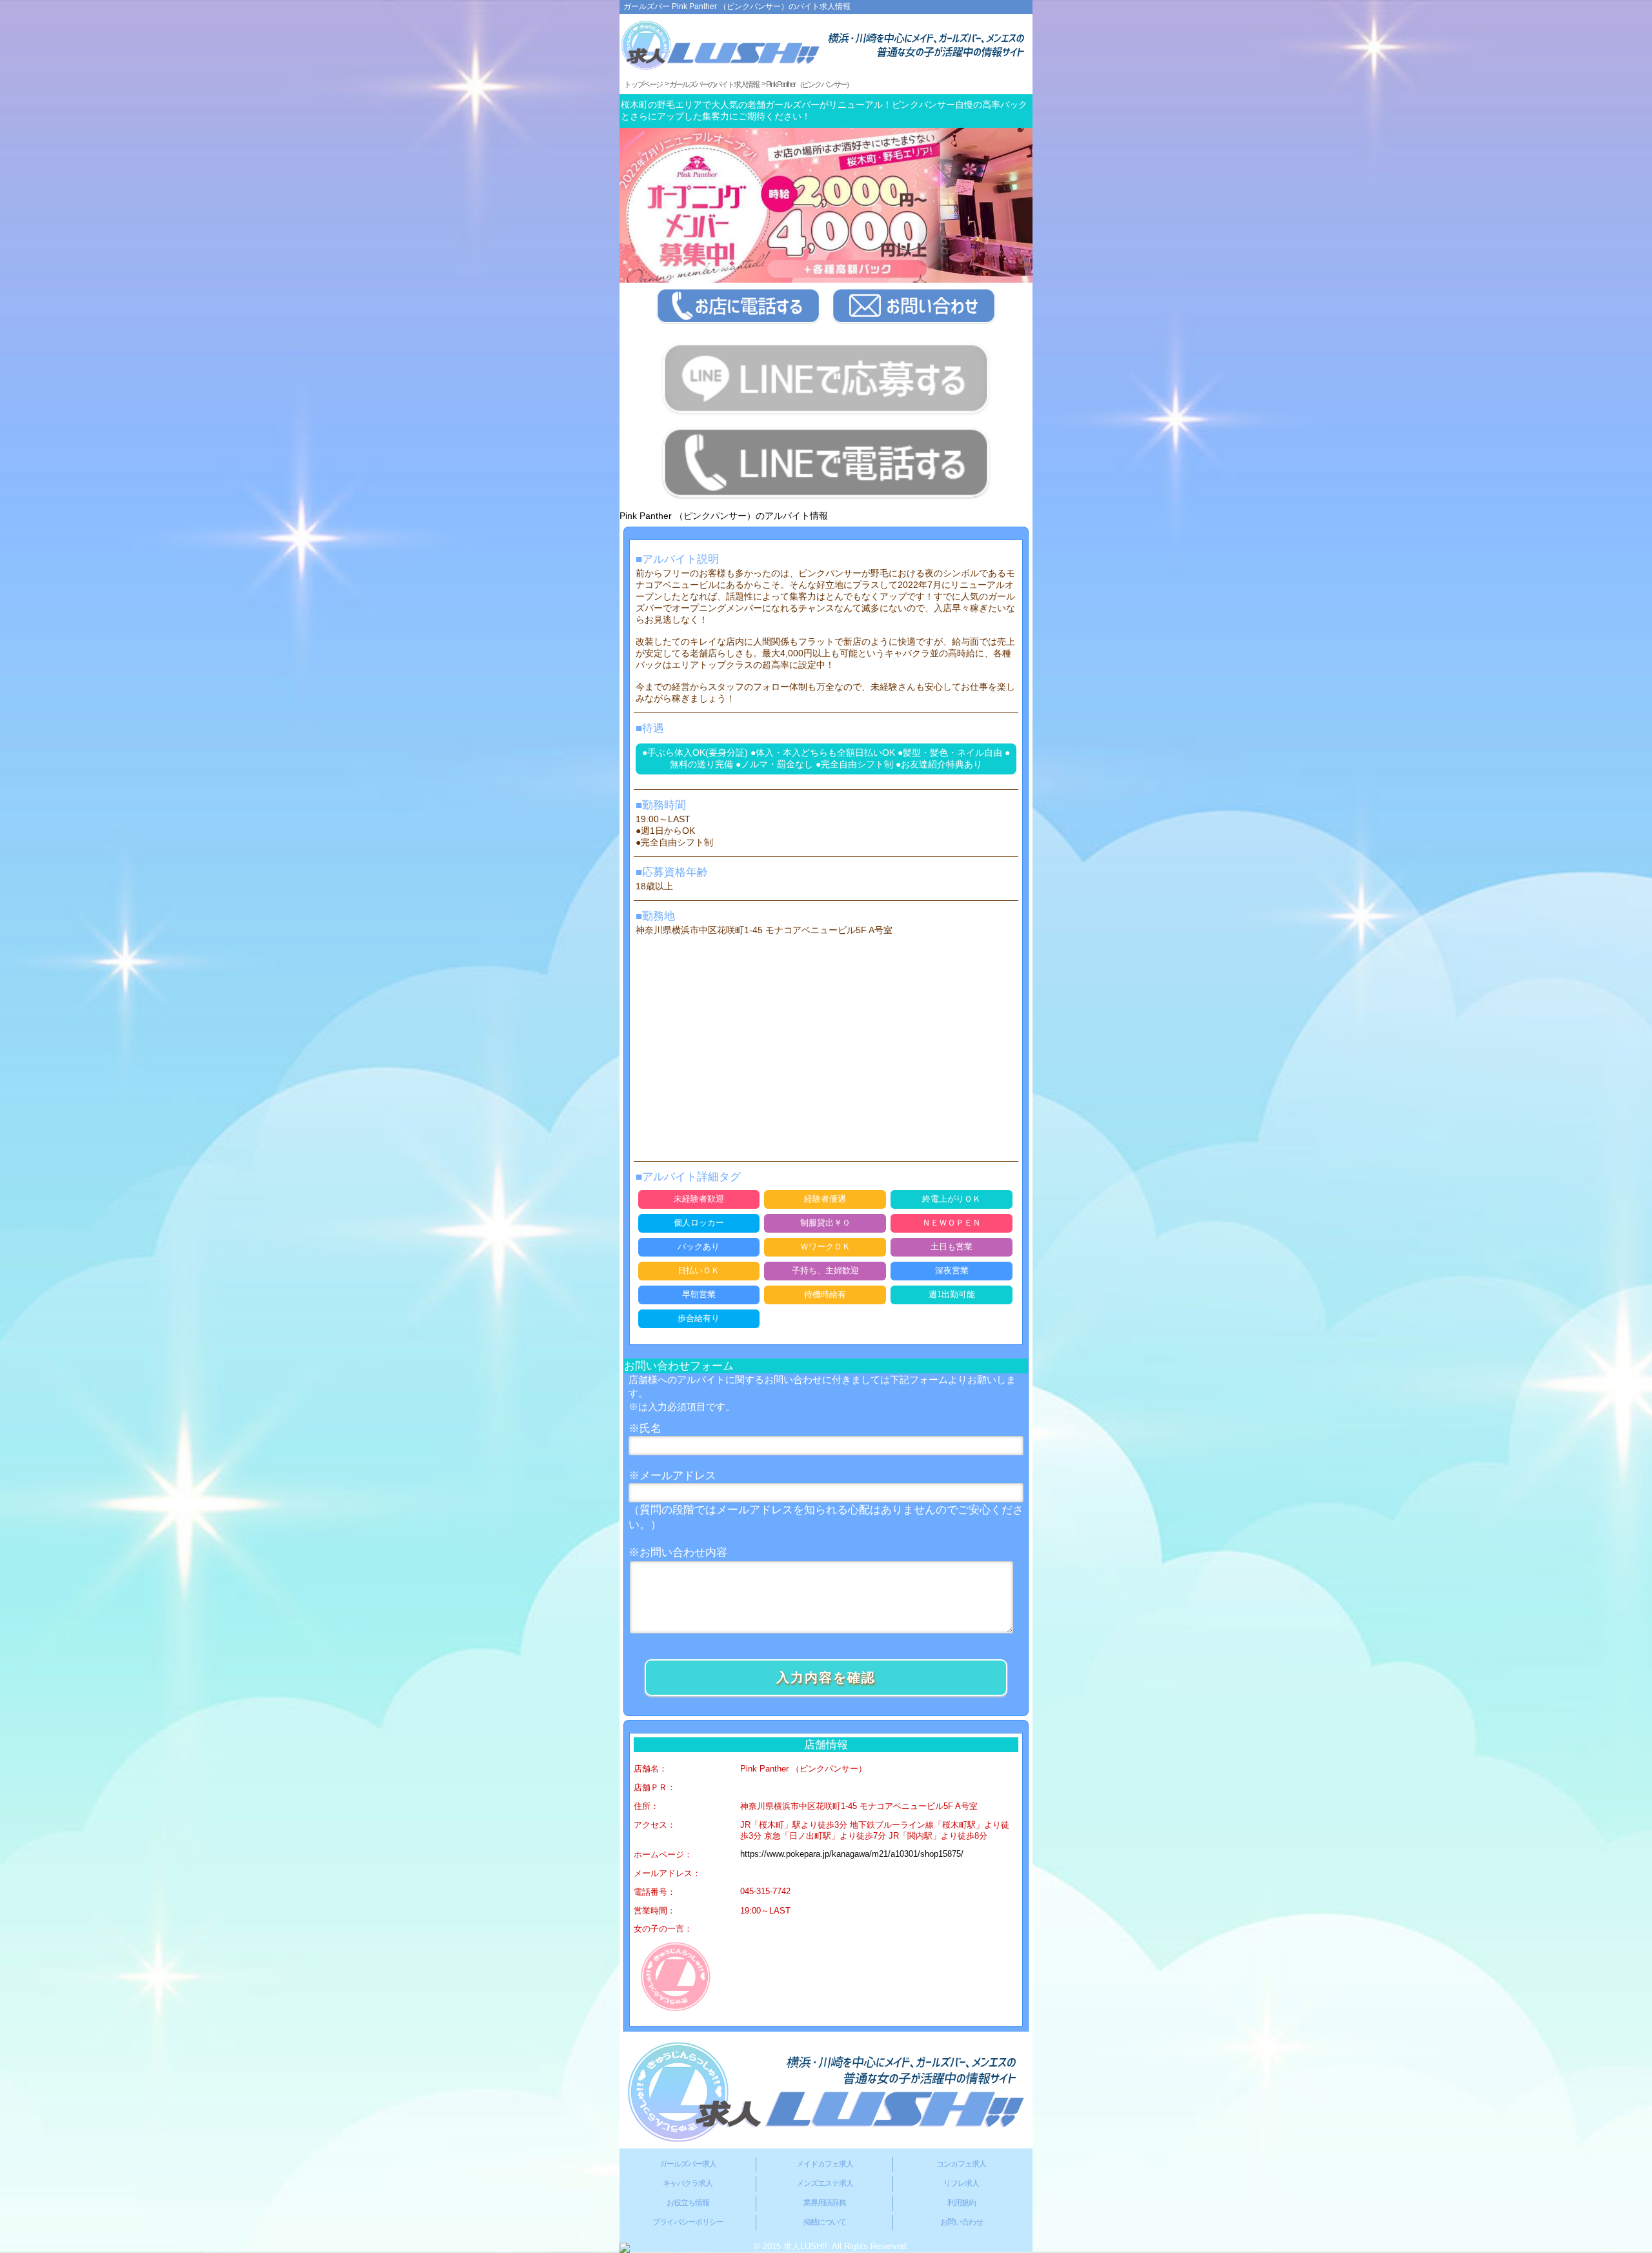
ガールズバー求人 (688, 2164)
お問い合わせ (962, 2222)
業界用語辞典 (825, 2203)
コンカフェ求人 (961, 2164)
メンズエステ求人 (825, 2183)
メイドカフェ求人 (825, 2164)
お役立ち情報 (688, 2203)
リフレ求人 (961, 2183)
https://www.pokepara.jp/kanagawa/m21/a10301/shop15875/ (852, 1854)
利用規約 (962, 2203)
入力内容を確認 (826, 1677)
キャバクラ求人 (688, 2183)
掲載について (825, 2222)
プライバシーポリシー (688, 2222)
